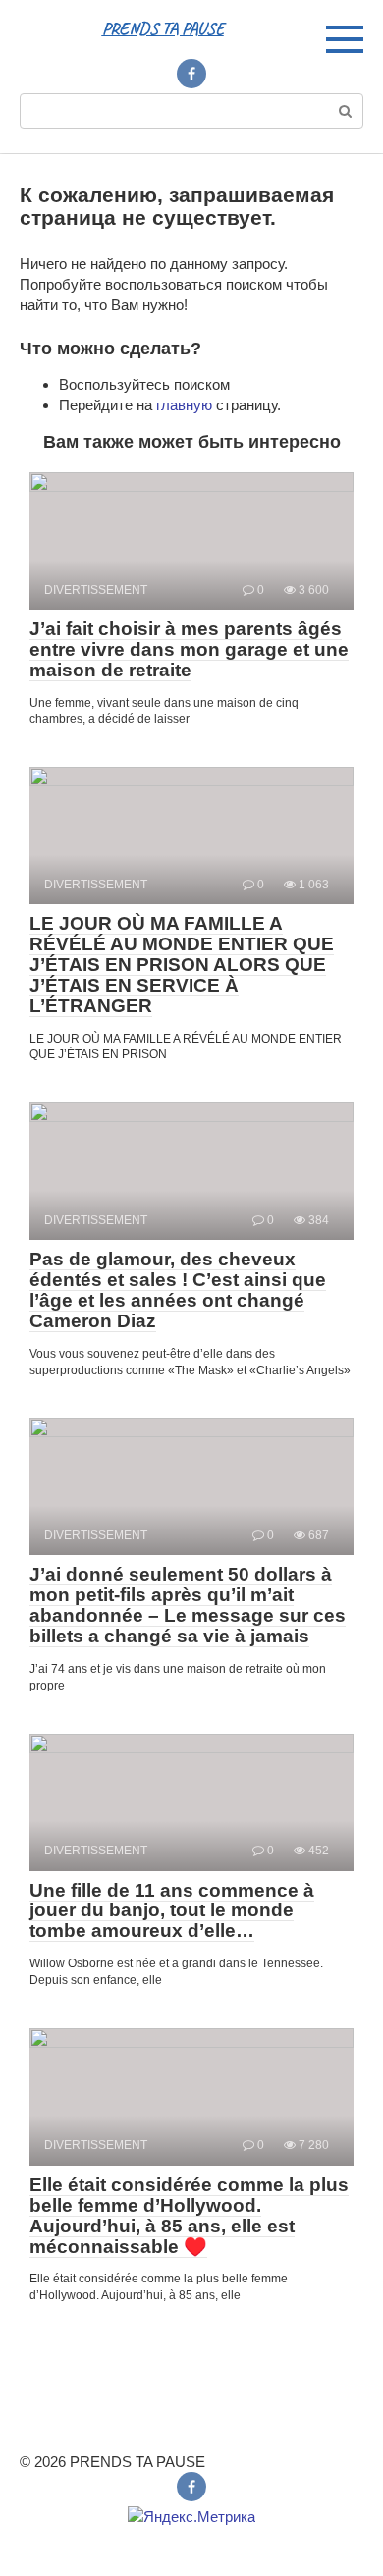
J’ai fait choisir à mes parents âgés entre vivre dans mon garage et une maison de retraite (189, 649)
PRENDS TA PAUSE (163, 28)
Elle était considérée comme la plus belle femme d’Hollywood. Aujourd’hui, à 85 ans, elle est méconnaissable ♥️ (189, 2216)
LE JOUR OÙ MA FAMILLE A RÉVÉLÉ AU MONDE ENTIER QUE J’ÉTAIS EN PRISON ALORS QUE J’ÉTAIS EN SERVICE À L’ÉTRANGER (182, 965)
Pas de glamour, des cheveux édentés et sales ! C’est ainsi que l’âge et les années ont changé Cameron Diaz (178, 1290)
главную (184, 405)
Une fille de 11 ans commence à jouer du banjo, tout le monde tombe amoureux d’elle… (172, 1911)
